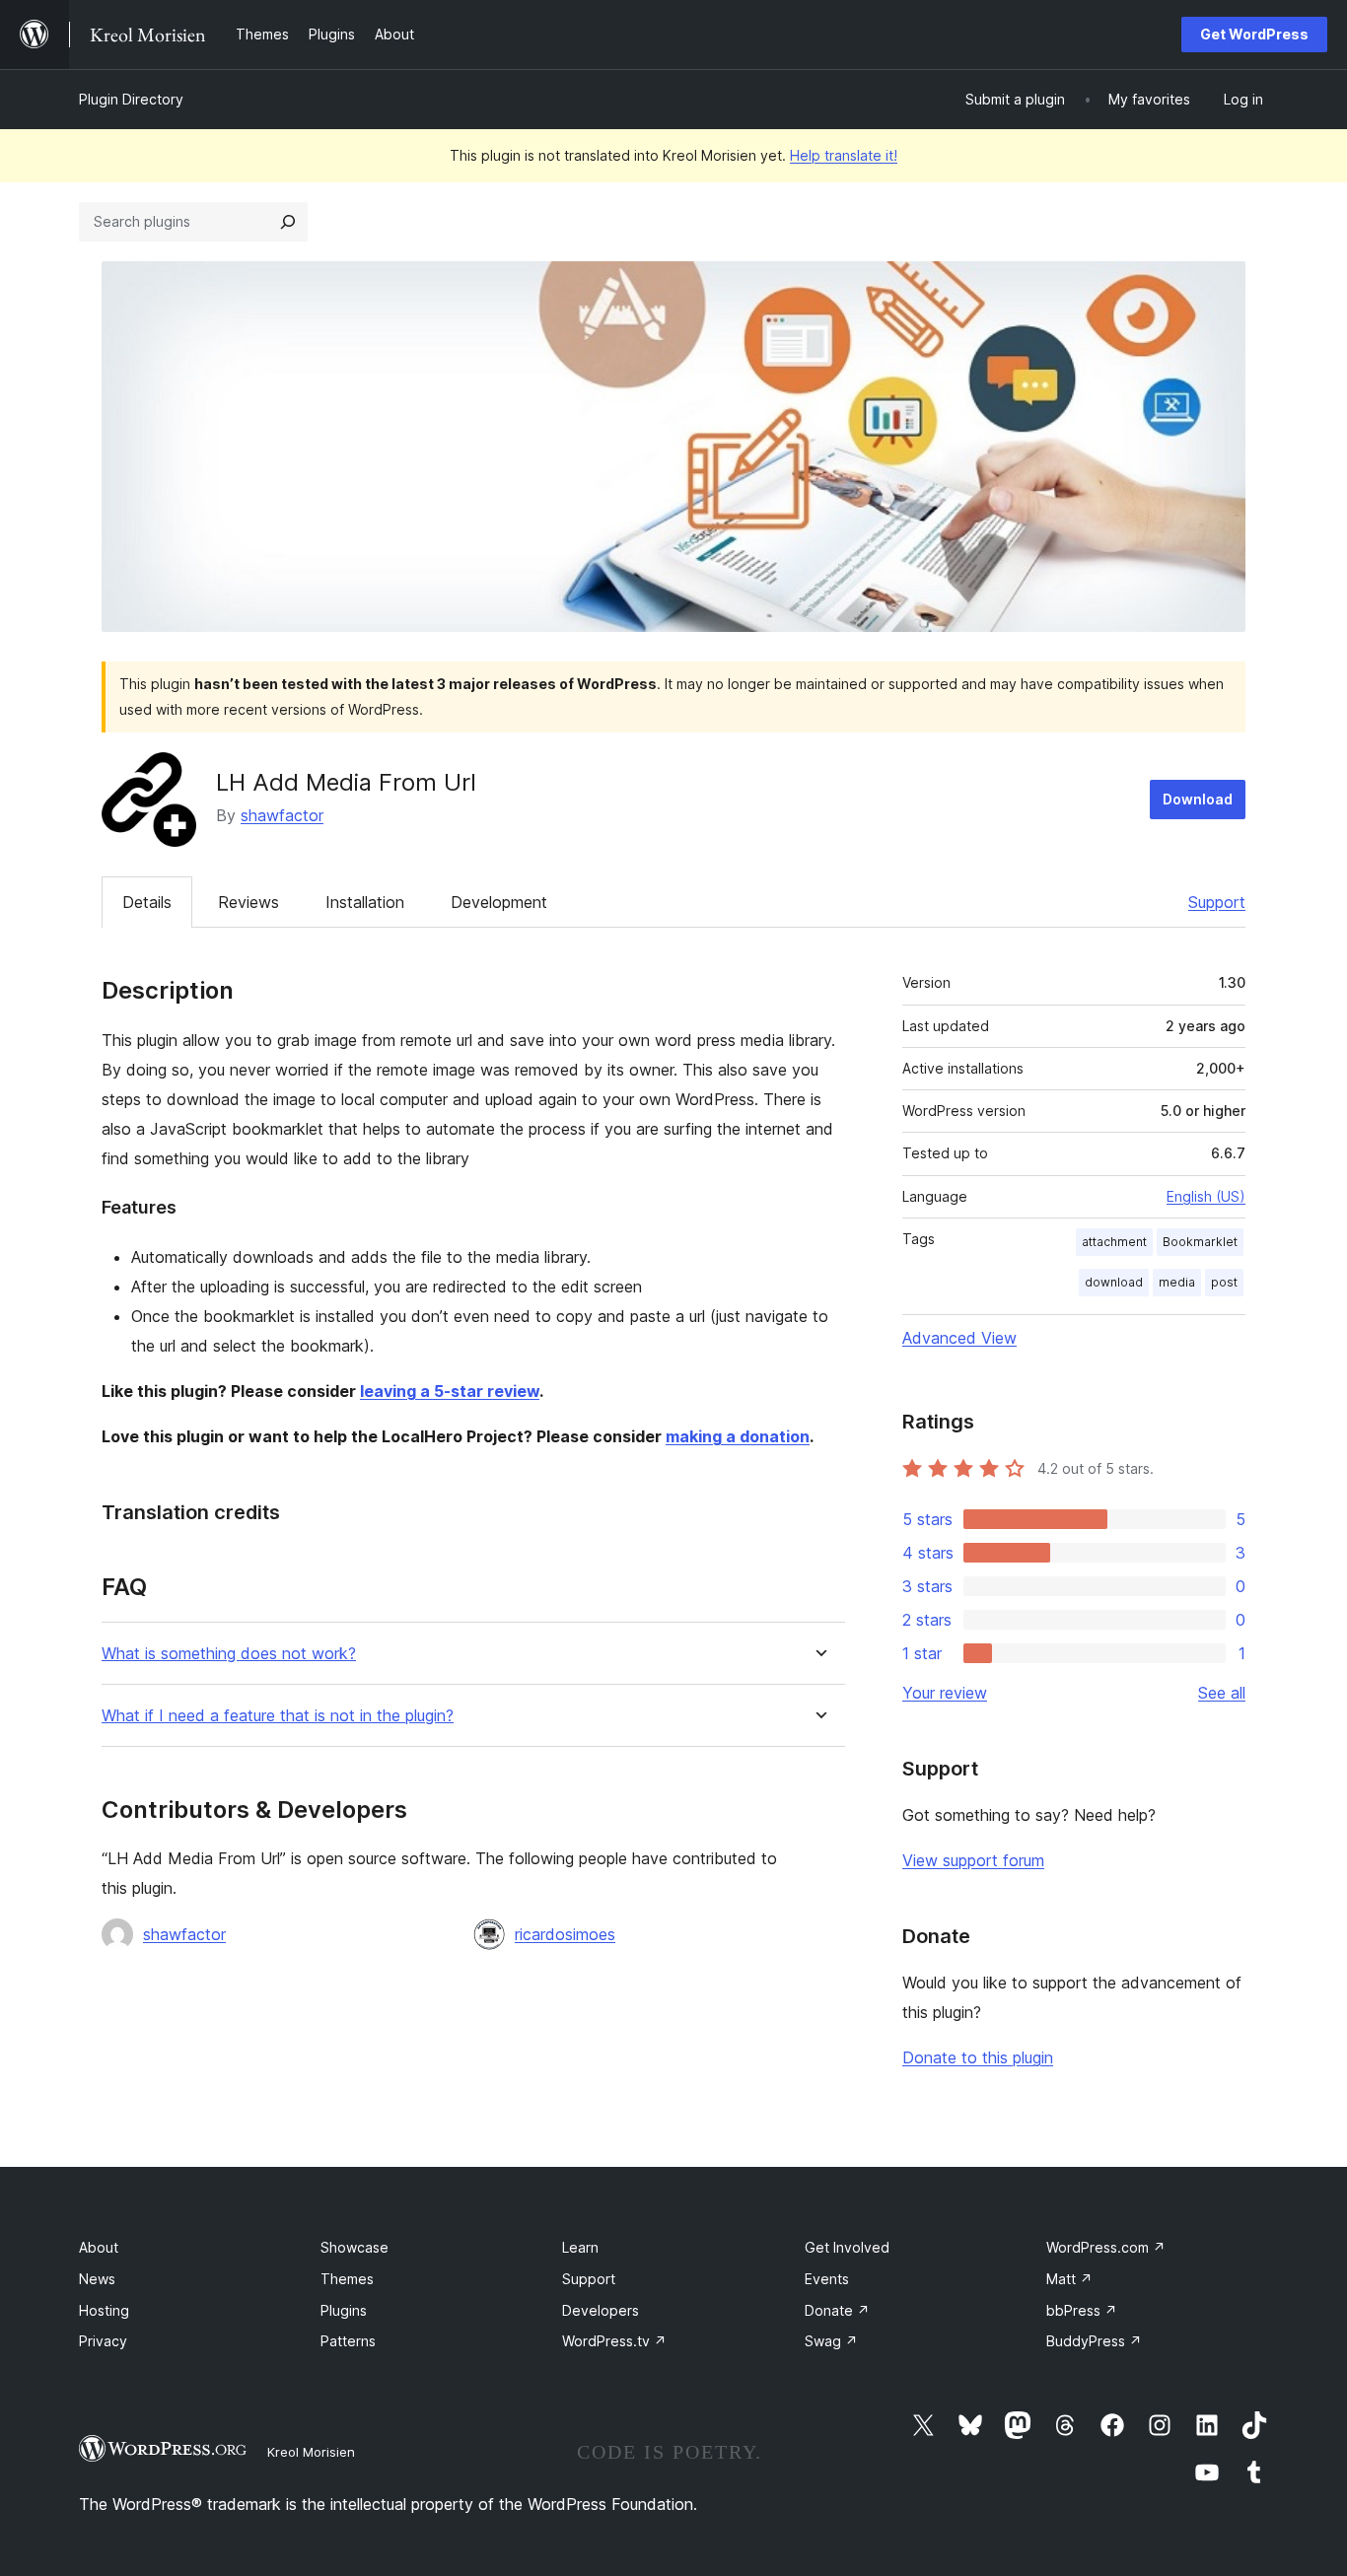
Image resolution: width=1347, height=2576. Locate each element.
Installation (365, 902)
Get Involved (847, 2247)
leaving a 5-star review (450, 1391)
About (99, 2247)
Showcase (354, 2247)
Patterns (348, 2341)
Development (499, 902)
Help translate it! (844, 155)
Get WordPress (1254, 34)
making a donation (738, 1436)
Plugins (344, 2310)
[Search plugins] (288, 222)
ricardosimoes (565, 1934)
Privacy (103, 2341)
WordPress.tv (614, 2341)
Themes (347, 2279)
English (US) (1206, 1196)
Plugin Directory (131, 99)
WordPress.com (1106, 2247)
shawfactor (282, 815)
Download (1198, 799)
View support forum (973, 1860)
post (1224, 1282)
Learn (580, 2247)
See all (1222, 1693)
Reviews (248, 902)
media (1177, 1282)
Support (1217, 902)
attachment (1114, 1242)
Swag (831, 2341)
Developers (601, 2310)
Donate (837, 2310)
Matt (1069, 2279)
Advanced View (959, 1338)
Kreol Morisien (311, 2452)
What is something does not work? (229, 1654)
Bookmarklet (1200, 1242)
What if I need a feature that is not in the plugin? (278, 1716)
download (1114, 1282)
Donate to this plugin (978, 2057)
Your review (945, 1693)
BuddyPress (1094, 2341)
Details (147, 902)
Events (827, 2279)
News (97, 2279)
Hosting (104, 2310)
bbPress (1082, 2310)
